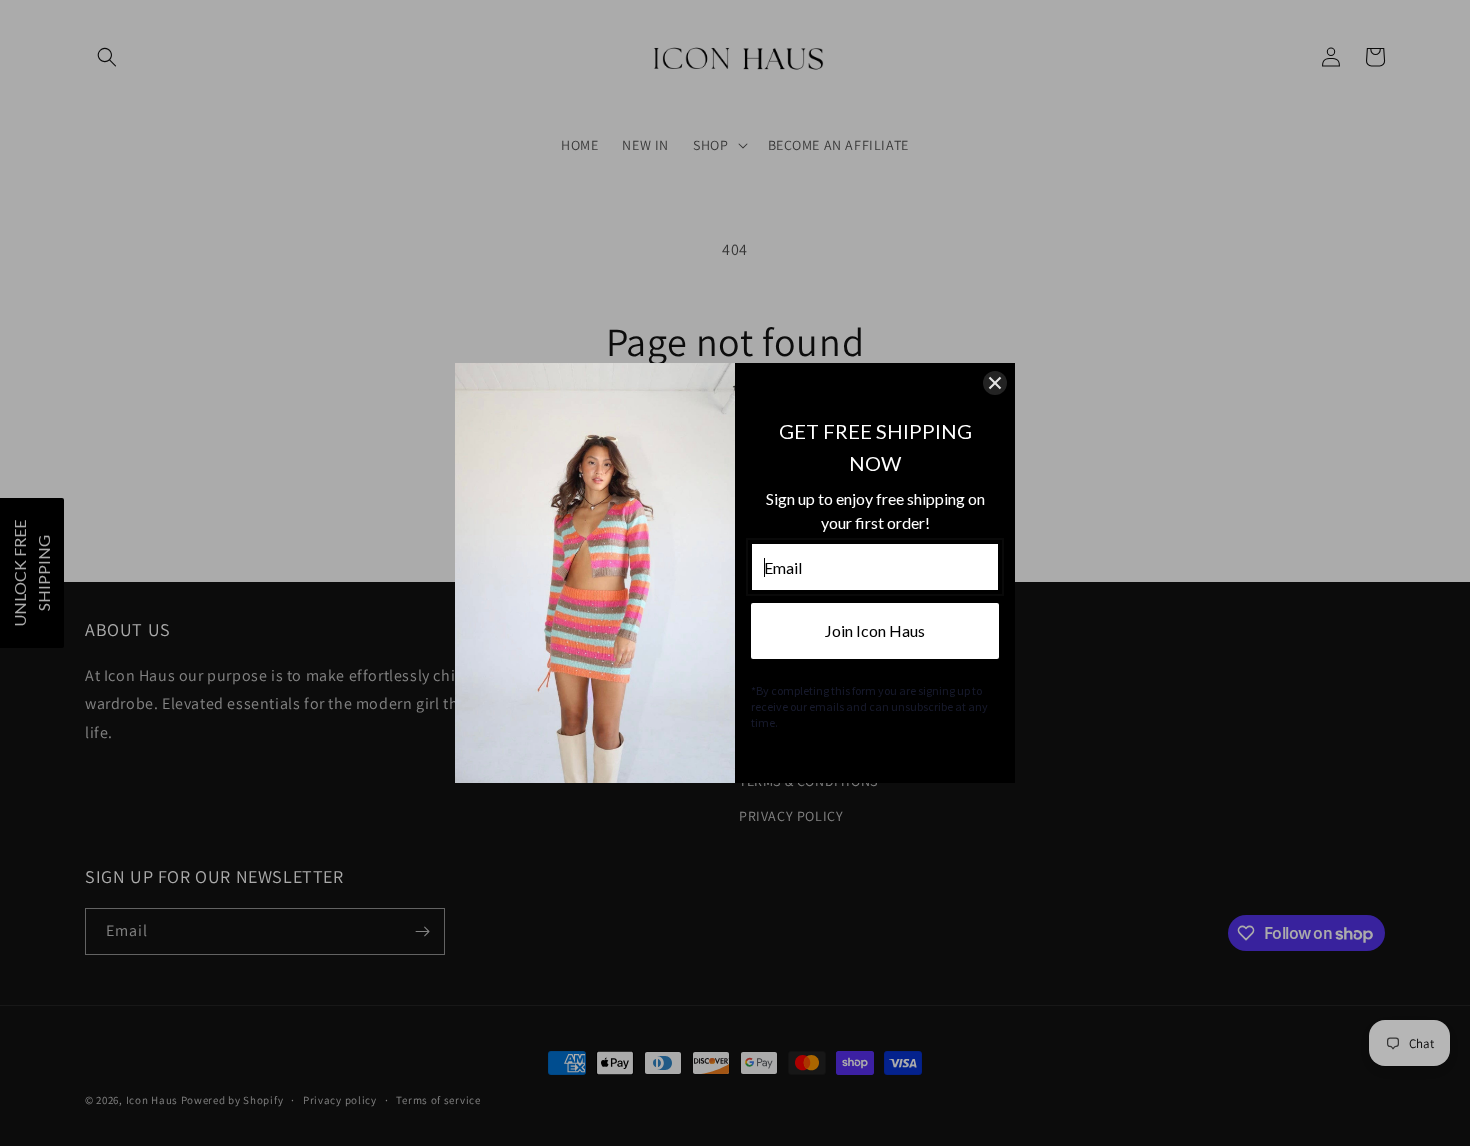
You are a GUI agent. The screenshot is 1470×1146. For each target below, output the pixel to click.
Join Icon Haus (875, 630)
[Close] (995, 383)
